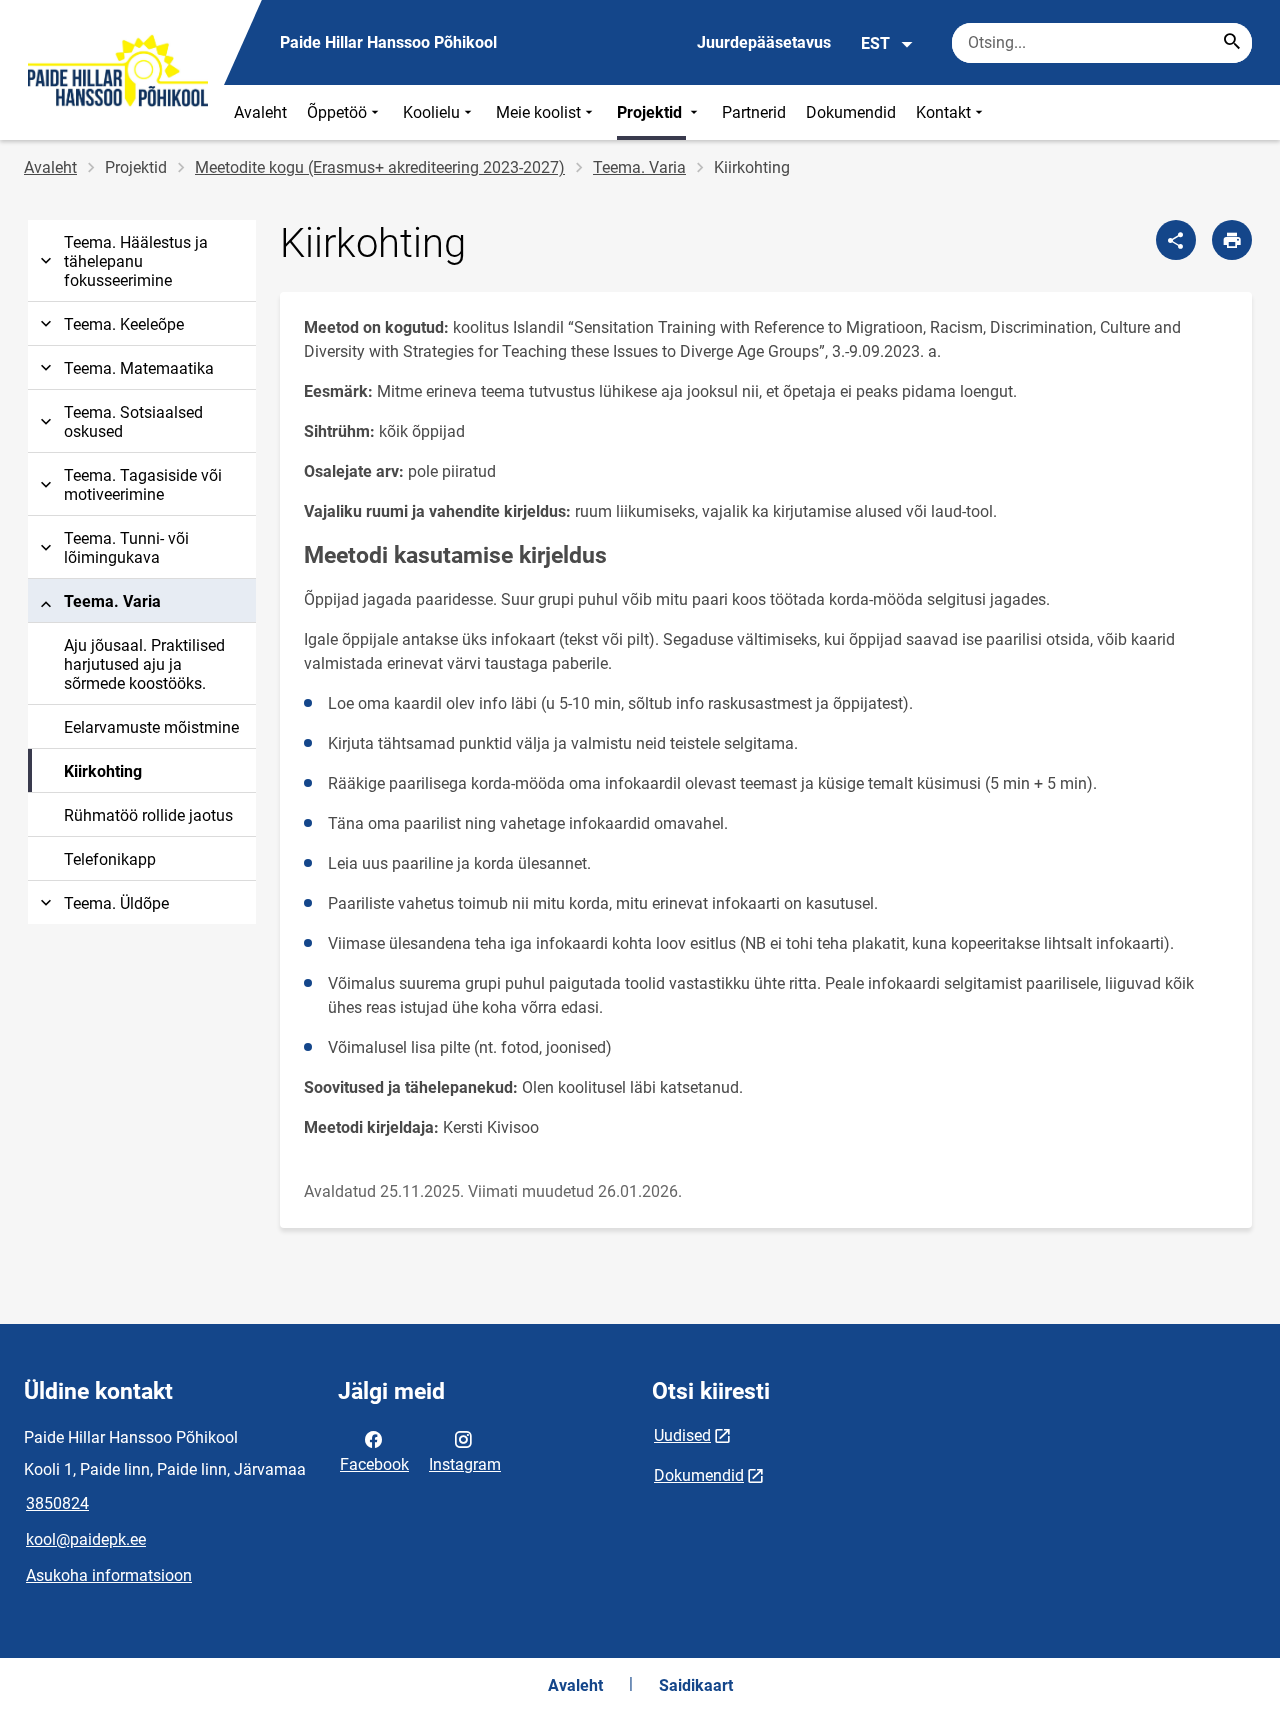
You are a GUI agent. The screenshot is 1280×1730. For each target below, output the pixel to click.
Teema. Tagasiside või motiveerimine (143, 485)
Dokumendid (851, 112)
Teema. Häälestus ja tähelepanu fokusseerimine (136, 261)
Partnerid (754, 112)
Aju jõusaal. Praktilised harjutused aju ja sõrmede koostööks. (144, 664)
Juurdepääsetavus (764, 42)
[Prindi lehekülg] (1232, 240)
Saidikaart (696, 1685)
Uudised (682, 1435)
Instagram (465, 1464)
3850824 (57, 1503)
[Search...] (1232, 43)
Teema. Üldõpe (116, 903)
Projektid (651, 112)
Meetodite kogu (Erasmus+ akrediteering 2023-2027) (380, 167)
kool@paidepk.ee (86, 1539)
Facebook (374, 1464)
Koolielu (431, 112)
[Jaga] (1176, 240)
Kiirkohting (103, 771)
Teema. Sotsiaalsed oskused (133, 422)
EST (875, 43)
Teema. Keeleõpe (124, 324)
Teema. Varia (639, 167)
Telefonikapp (110, 859)
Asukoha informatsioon (109, 1575)
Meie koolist (538, 112)
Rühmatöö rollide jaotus (148, 815)
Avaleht (260, 112)
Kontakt (943, 112)
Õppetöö (337, 112)
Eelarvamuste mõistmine (151, 727)
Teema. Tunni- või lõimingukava (126, 548)
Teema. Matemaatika (139, 368)
